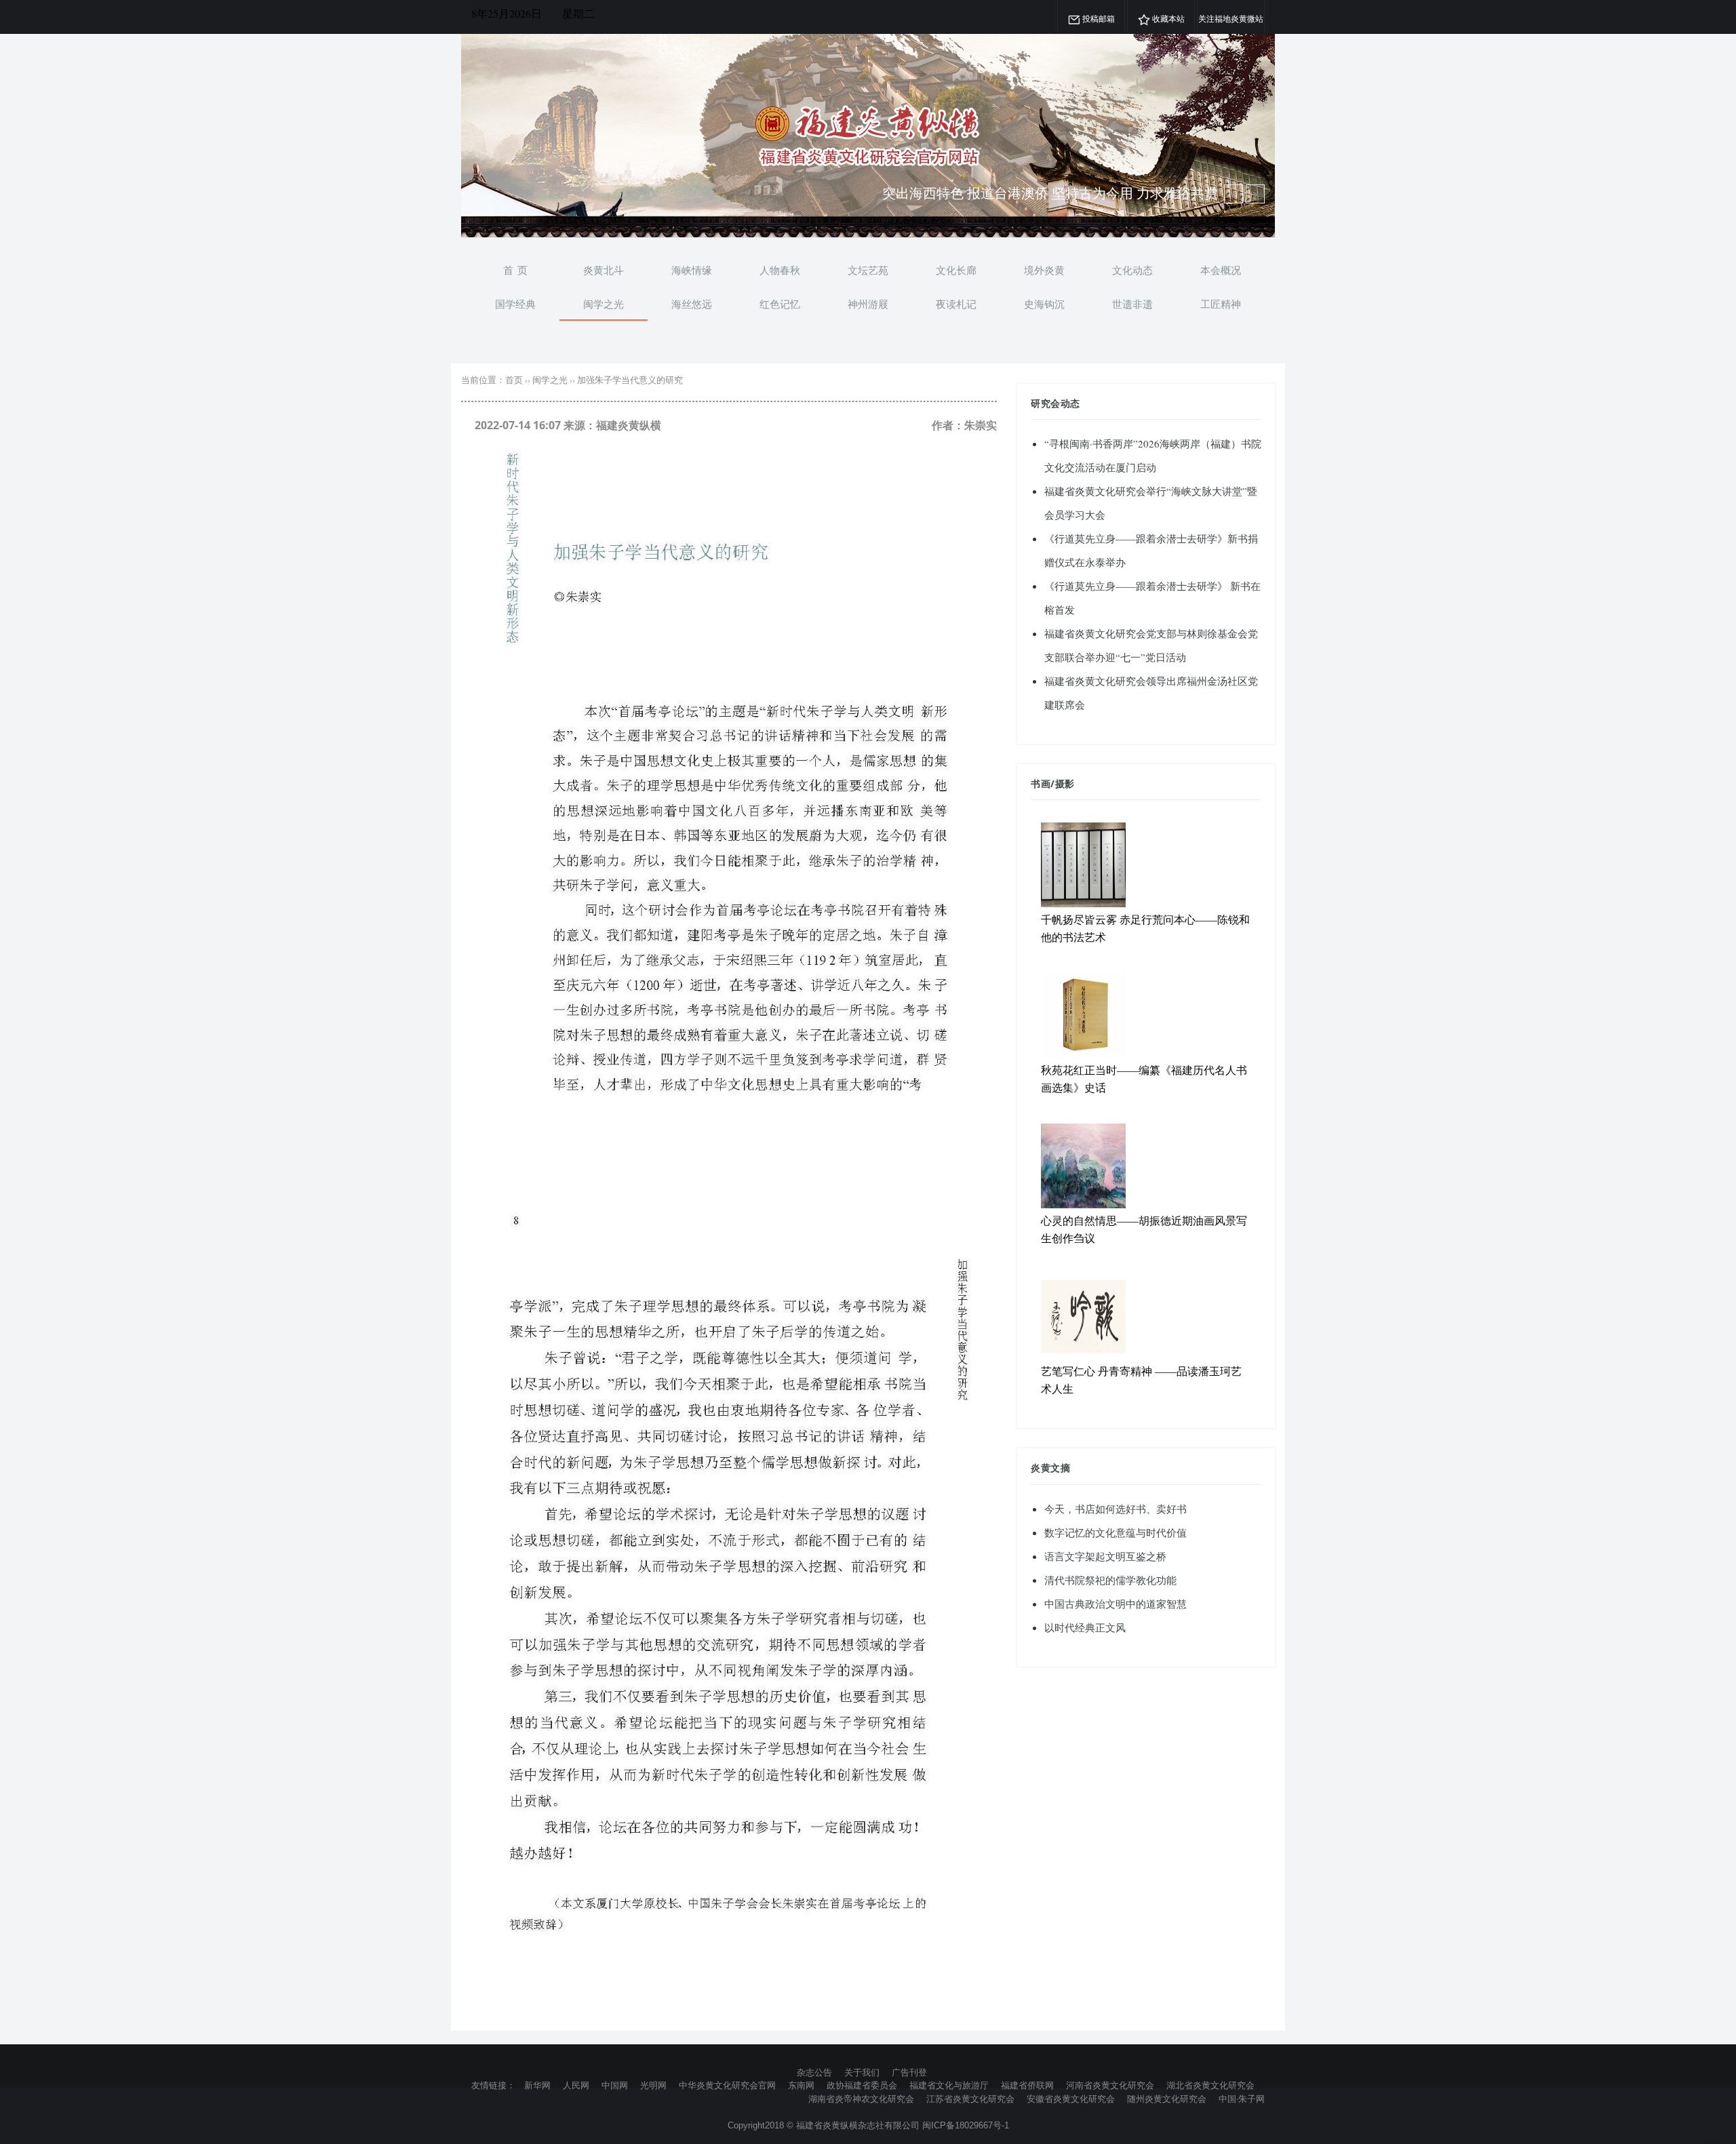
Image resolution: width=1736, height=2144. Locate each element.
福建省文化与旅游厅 (949, 2085)
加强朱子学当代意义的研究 (630, 380)
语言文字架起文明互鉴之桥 (1105, 1556)
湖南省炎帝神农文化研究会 (861, 2099)
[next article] (1234, 194)
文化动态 (1132, 270)
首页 (514, 380)
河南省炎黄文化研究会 (1110, 2085)
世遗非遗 (1132, 304)
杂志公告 (814, 2072)
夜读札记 (956, 304)
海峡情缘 (692, 270)
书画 (1041, 783)
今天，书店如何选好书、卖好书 (1116, 1509)
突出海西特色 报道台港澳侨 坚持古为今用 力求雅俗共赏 (1050, 193)
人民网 (576, 2085)
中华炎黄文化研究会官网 (727, 2085)
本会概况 (1221, 270)
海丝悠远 (692, 304)
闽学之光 (604, 304)
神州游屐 (868, 304)
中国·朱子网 (1242, 2099)
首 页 (515, 270)
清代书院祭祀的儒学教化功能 (1110, 1580)
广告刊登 (909, 2072)
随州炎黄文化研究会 (1167, 2099)
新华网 (537, 2085)
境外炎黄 (1044, 270)
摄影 (1065, 783)
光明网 (653, 2085)
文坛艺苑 (868, 270)
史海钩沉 (1044, 304)
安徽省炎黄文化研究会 (1071, 2099)
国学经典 (515, 304)
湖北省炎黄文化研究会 (1210, 2085)
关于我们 (862, 2072)
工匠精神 (1221, 304)
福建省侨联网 (1027, 2085)
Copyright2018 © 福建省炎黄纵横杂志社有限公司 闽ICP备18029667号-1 (868, 2125)
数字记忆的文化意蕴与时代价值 (1116, 1532)
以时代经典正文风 (1085, 1627)
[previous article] (1255, 194)
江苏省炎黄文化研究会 (970, 2099)
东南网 (801, 2085)
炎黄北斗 (604, 270)
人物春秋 (780, 270)
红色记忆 (780, 304)
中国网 (615, 2085)
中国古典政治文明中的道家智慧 (1116, 1604)
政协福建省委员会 (862, 2085)
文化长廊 (956, 270)
